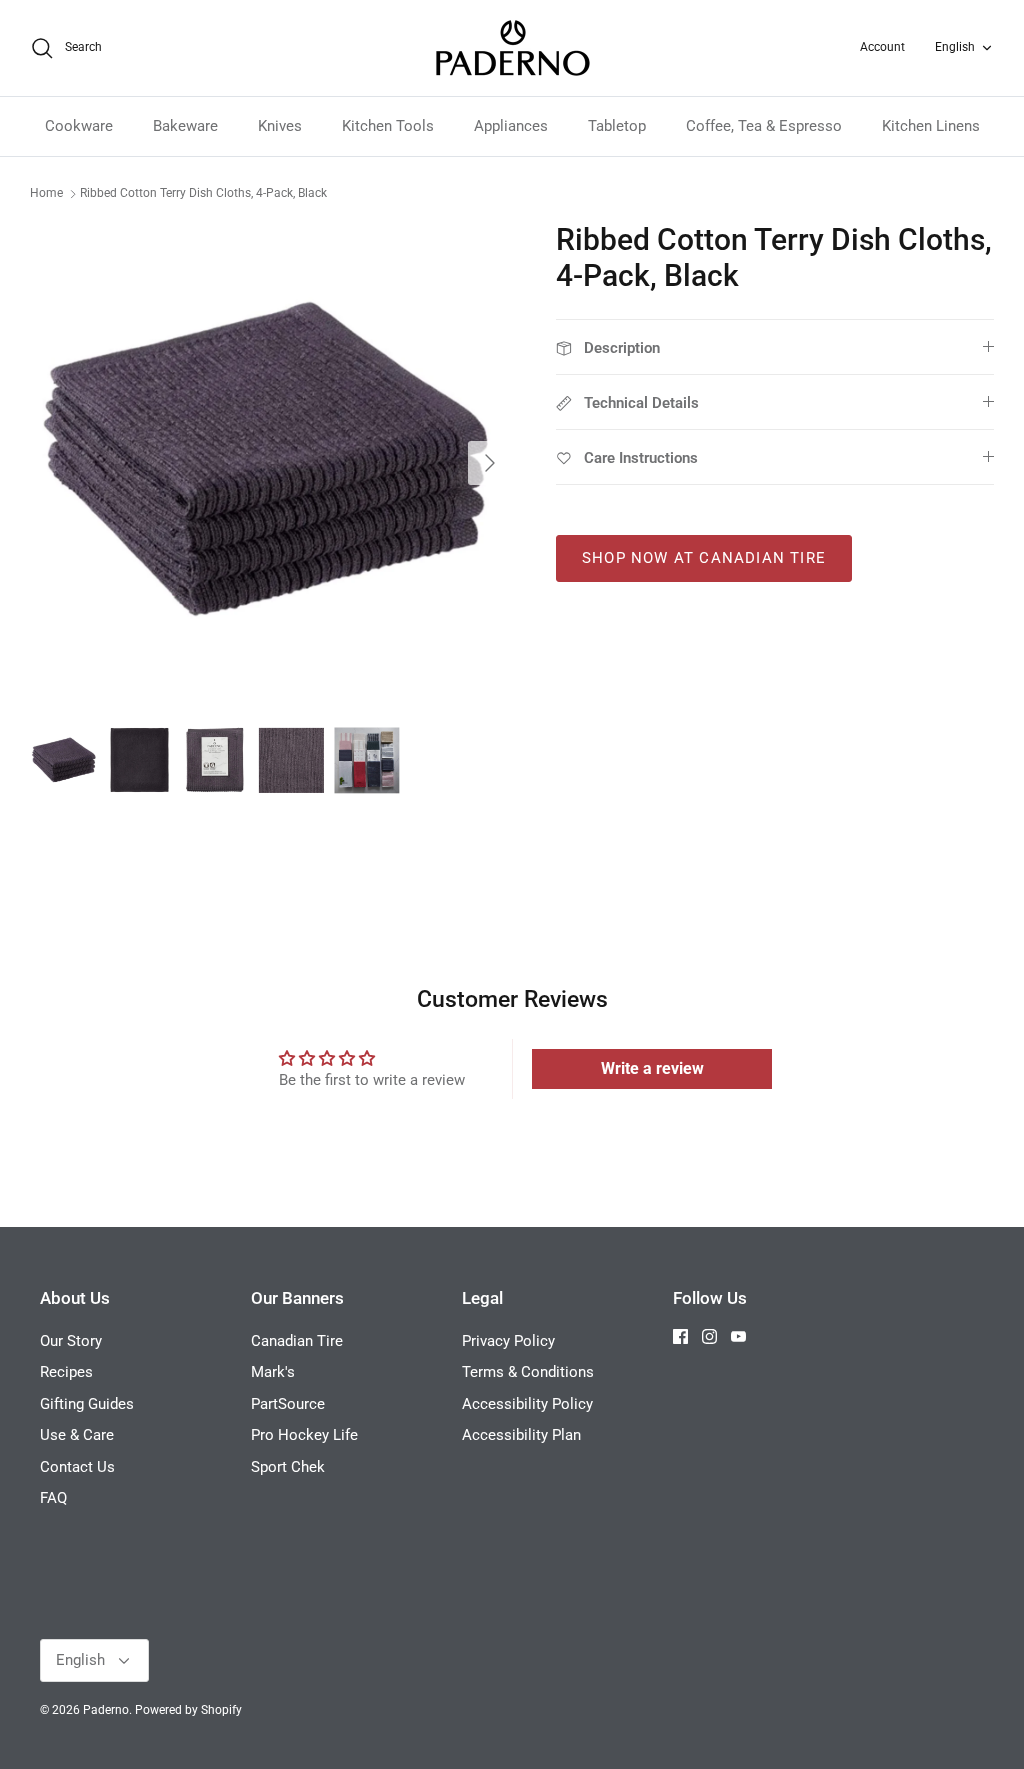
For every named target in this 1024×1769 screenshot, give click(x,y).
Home (46, 193)
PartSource (288, 1404)
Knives (280, 126)
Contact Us (77, 1467)
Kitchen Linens (931, 126)
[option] (271, 463)
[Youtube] (738, 1336)
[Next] (490, 463)
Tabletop (617, 126)
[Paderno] (512, 48)
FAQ (53, 1498)
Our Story (71, 1341)
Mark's (273, 1372)
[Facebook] (680, 1336)
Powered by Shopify (188, 1710)
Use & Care (77, 1435)
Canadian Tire (297, 1341)
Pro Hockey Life (304, 1435)
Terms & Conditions (528, 1372)
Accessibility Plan (521, 1435)
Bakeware (185, 126)
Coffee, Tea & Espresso (764, 126)
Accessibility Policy (527, 1404)
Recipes (66, 1372)
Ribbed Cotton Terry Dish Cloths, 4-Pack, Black (203, 193)
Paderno (106, 1710)
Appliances (511, 126)
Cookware (79, 126)
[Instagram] (709, 1336)
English (955, 47)
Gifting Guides (87, 1404)
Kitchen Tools (388, 126)
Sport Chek (288, 1467)
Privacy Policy (508, 1341)
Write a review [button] (652, 1068)
